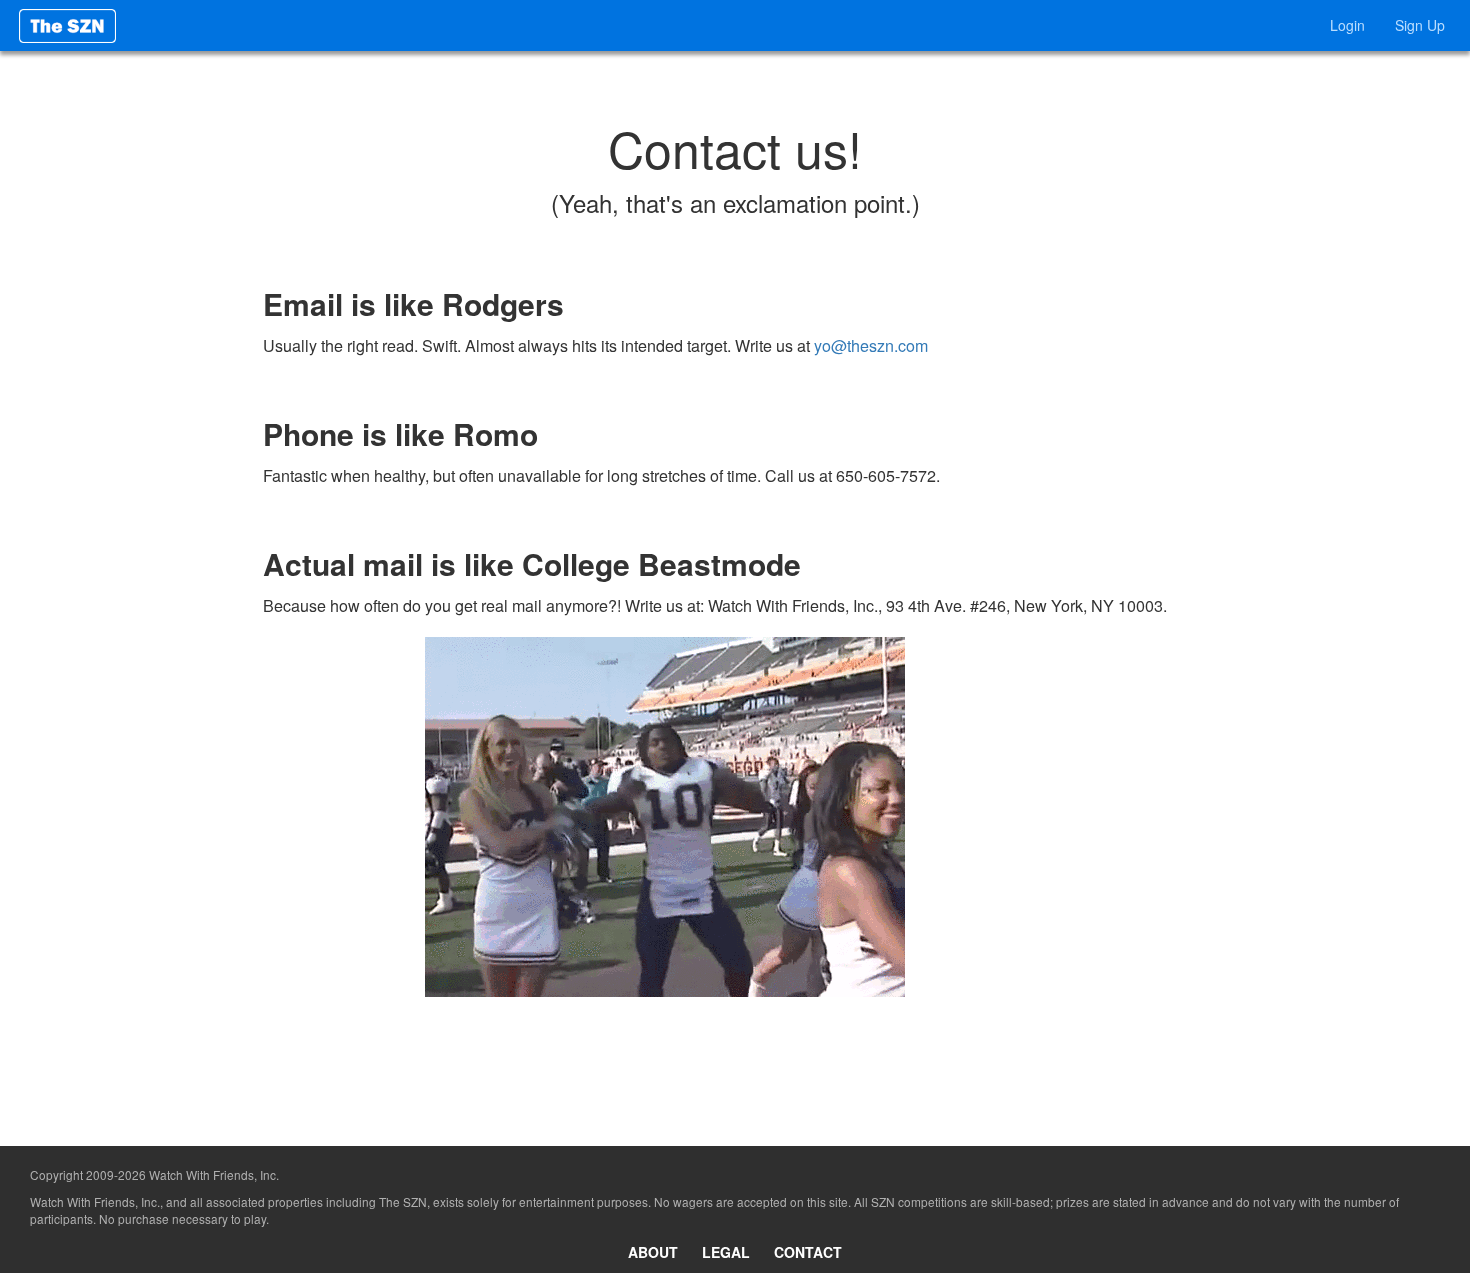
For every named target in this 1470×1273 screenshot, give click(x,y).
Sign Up (1420, 25)
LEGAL (726, 1252)
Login (1347, 25)
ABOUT (653, 1252)
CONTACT (808, 1252)
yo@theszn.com (871, 345)
